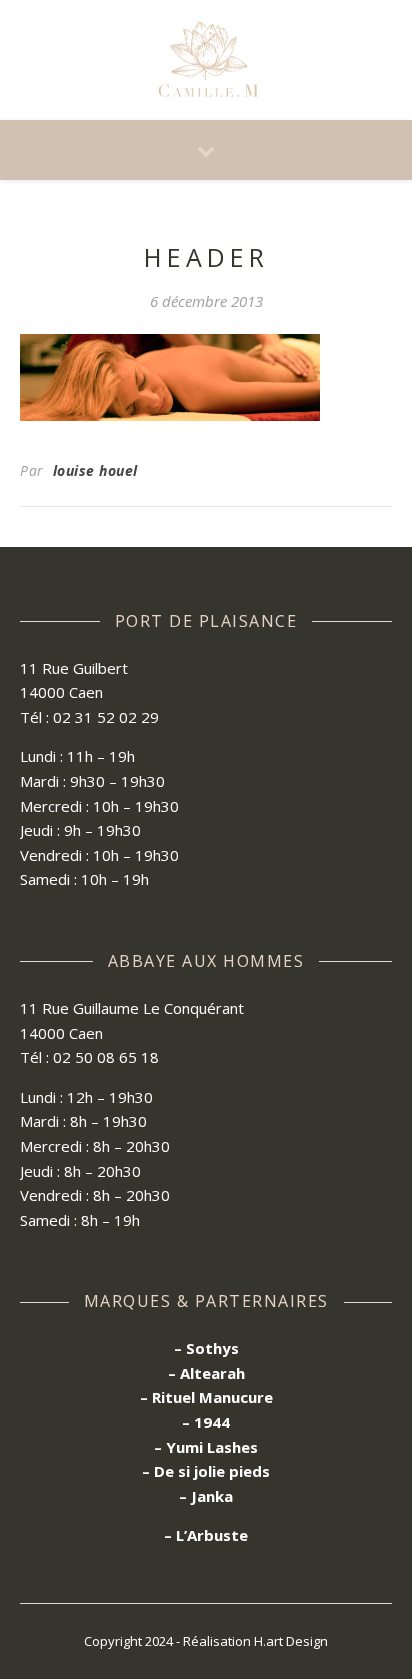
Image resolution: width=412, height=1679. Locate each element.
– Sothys (206, 1348)
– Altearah (206, 1373)
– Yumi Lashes (206, 1447)
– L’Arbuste (206, 1535)
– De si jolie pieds (206, 1471)
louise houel (95, 470)
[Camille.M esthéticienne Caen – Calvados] (206, 60)
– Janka (206, 1496)
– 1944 (206, 1422)
